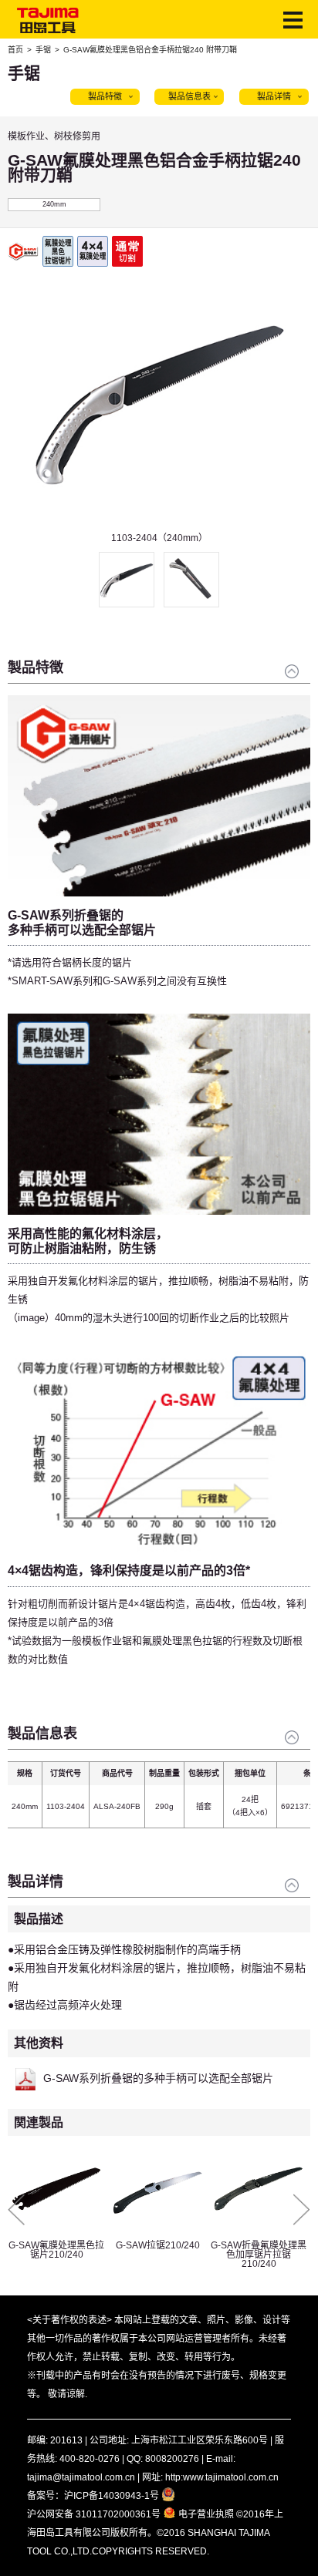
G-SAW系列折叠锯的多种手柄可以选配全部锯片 (158, 2078)
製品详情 (274, 96)
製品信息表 (189, 96)
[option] (159, 411)
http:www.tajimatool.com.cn (222, 2477)
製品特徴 (105, 96)
